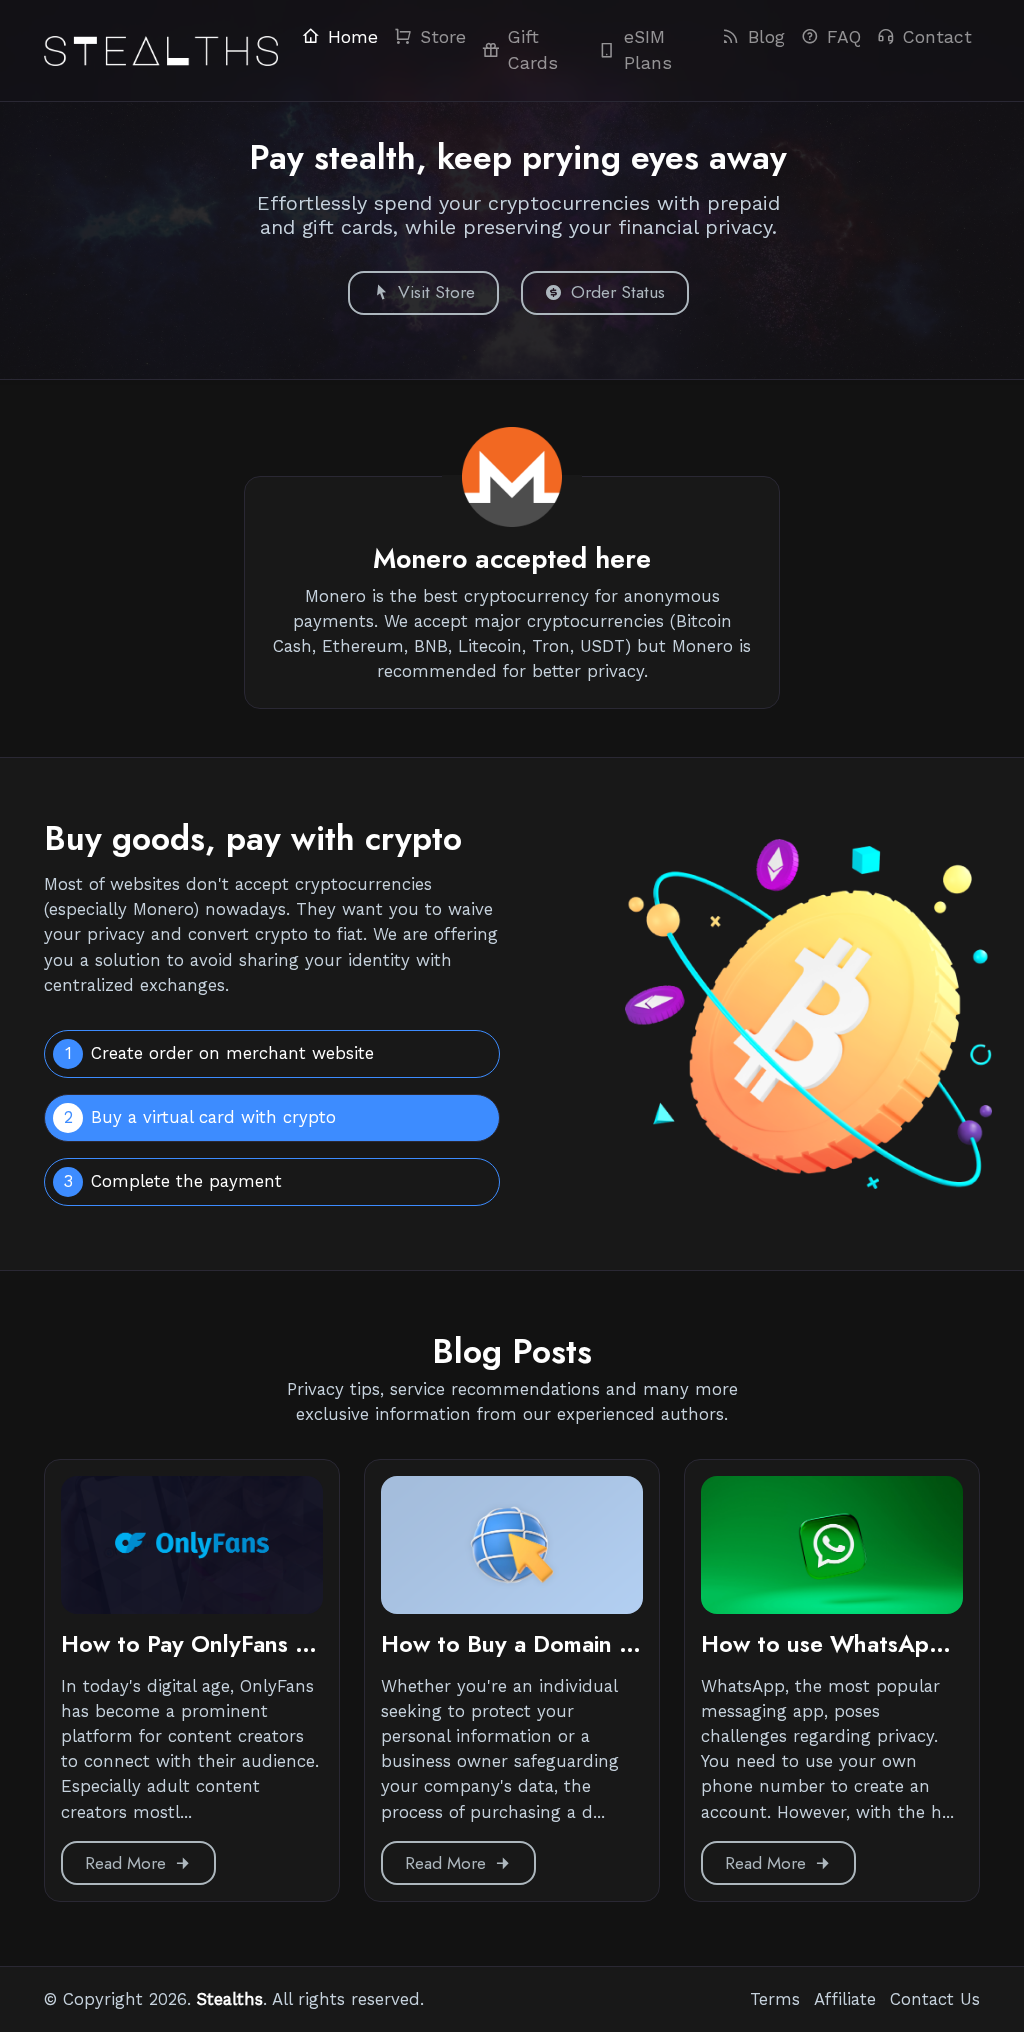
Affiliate (845, 1999)
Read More (125, 1863)
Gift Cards (533, 50)
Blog (766, 37)
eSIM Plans (648, 50)
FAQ (844, 37)
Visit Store (436, 292)
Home (353, 37)
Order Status (618, 292)
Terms (775, 1999)
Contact (937, 37)
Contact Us (935, 1999)
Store (443, 37)
